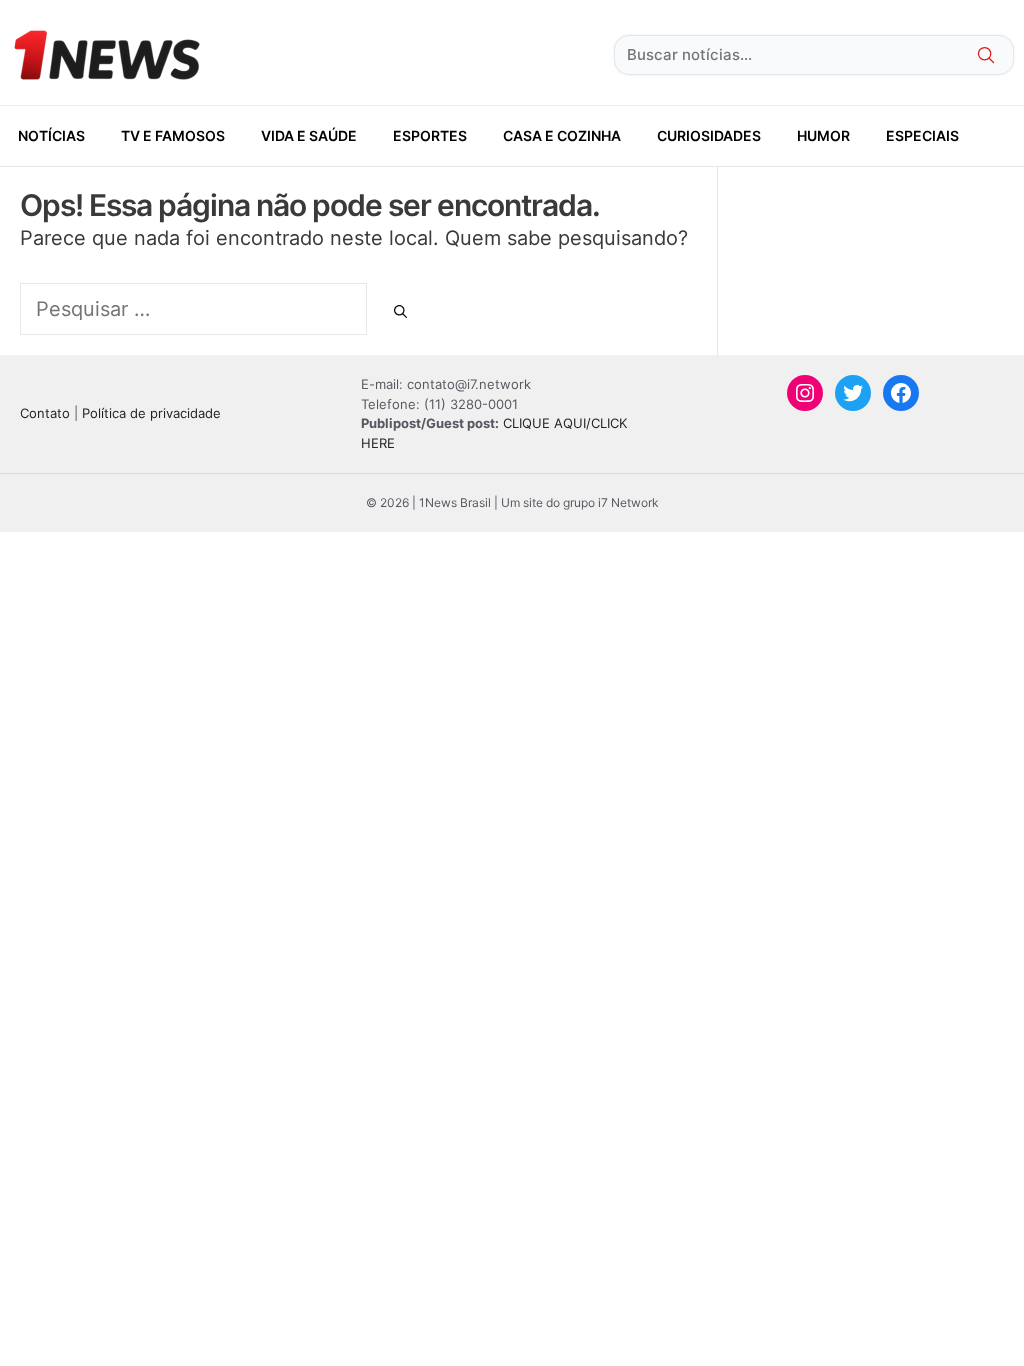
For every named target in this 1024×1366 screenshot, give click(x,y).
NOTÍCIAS (51, 135)
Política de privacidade (151, 413)
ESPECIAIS (922, 135)
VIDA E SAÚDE (309, 135)
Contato (45, 413)
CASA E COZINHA (562, 135)
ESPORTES (430, 135)
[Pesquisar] (400, 312)
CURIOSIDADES (709, 135)
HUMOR (823, 135)
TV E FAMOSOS (173, 135)
